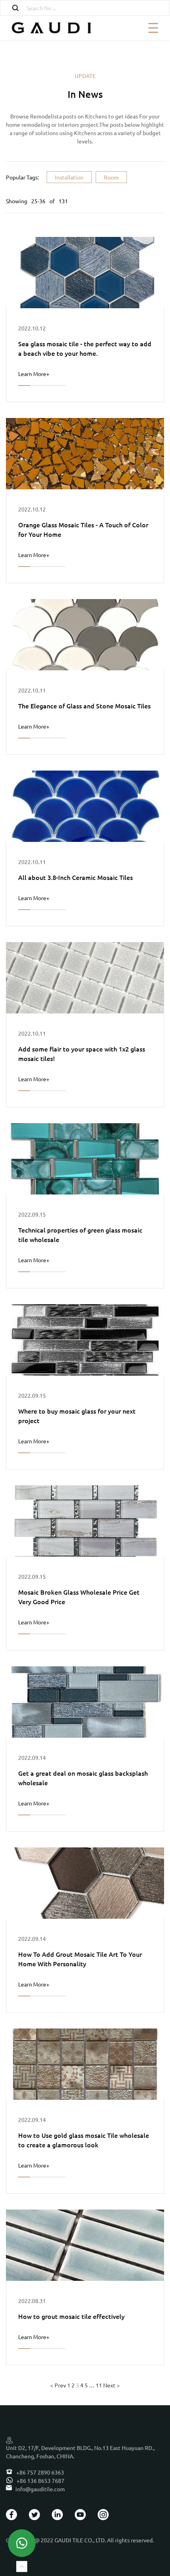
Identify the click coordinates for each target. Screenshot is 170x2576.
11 (99, 2385)
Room (111, 177)
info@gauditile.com (40, 2489)
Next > (111, 2385)
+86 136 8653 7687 (40, 2481)
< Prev (58, 2385)
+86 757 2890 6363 (40, 2472)
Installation (69, 177)
